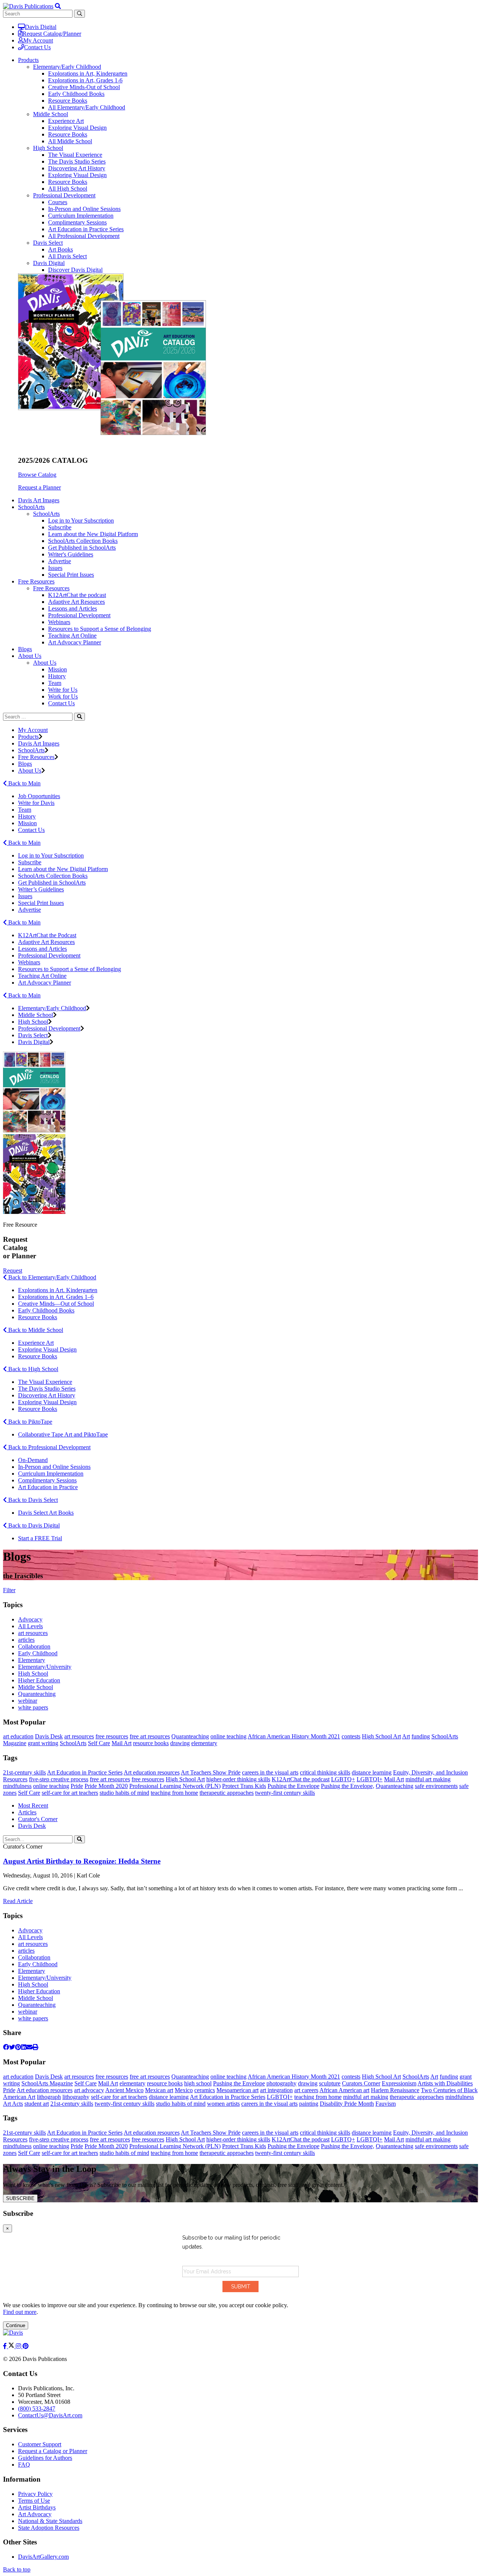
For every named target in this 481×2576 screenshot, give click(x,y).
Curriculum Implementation (81, 216)
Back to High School (33, 1369)
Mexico (184, 2090)
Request (13, 1271)
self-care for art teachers (70, 1793)
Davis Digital (41, 27)
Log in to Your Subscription (81, 521)
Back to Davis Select (32, 1500)
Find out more (20, 2312)
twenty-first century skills (285, 1793)
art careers (306, 2090)
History (57, 676)
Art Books (61, 249)
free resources (112, 1736)
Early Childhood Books (76, 94)
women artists (223, 2104)
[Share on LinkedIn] (24, 2047)
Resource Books (68, 101)
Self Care (99, 1743)
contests (351, 1736)
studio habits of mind (124, 1793)
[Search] (79, 717)
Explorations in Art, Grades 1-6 (85, 80)
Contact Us (37, 47)
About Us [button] (30, 656)
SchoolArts (46, 514)
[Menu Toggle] (58, 6)
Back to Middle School (35, 1330)
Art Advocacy (35, 2514)
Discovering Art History (77, 168)
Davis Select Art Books (46, 1513)
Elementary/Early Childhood (67, 67)
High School (48, 148)
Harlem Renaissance (395, 2090)
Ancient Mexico (124, 2090)
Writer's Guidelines (71, 554)
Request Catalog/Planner (52, 34)
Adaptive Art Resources (76, 602)
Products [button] (28, 60)
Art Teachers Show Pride (211, 1772)
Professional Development (64, 195)
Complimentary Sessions (77, 222)
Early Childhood (38, 1653)
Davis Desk (49, 1736)
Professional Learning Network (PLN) (175, 1786)
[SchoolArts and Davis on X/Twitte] (12, 2346)
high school (198, 2083)
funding (421, 1736)
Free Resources (51, 588)
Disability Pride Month (347, 2104)
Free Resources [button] (36, 581)
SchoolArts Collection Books (83, 541)
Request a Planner (39, 487)
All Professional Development (84, 236)
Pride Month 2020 (106, 1786)
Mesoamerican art (237, 2090)
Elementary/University (45, 1667)
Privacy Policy (35, 2494)
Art (406, 1736)
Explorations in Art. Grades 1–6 (56, 1297)
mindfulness (17, 1786)
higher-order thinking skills (238, 1779)
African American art (344, 2090)
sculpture (330, 2083)
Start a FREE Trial (40, 1538)
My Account (38, 40)
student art (37, 2104)
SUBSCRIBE (20, 2198)
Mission (57, 669)
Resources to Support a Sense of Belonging (100, 629)
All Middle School (70, 141)
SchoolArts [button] (31, 507)
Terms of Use (34, 2501)
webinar (28, 1701)
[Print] (35, 2047)
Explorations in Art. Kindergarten (58, 1290)
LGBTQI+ (370, 1779)
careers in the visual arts (270, 1772)
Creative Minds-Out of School (84, 87)
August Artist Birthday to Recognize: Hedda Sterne (82, 1861)
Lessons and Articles (73, 608)
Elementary (32, 1660)
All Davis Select (67, 256)
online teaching (228, 1736)
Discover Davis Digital (75, 270)
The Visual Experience (75, 155)
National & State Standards (50, 2521)
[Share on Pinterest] (18, 2047)
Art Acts (13, 2104)
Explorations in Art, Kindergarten (88, 73)
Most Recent (33, 1805)
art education (18, 1736)
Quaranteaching (37, 1694)
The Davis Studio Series (77, 161)
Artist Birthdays (37, 2507)
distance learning (372, 1772)
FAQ (24, 2465)
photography (281, 2083)
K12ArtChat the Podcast (47, 935)
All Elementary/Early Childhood (87, 107)
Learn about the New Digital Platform (93, 534)
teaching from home (174, 1793)
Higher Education (39, 1680)
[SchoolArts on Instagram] (19, 2346)
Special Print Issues (71, 575)
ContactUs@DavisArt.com (50, 2415)
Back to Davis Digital (33, 1525)
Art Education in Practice (48, 1487)
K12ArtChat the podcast (77, 595)
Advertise (60, 561)
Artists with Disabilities (445, 2083)
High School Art (381, 1736)
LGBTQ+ (343, 1779)
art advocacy (89, 2090)
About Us (45, 663)
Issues (55, 568)
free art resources (150, 1736)
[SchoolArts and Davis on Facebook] (6, 2346)
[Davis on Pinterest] (26, 2346)
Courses (58, 202)
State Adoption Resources (49, 2528)
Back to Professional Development (49, 1447)
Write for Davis (36, 803)
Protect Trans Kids (244, 1786)
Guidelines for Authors (45, 2458)
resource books (151, 1743)
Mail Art (122, 1743)
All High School (68, 189)
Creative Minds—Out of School (56, 1304)
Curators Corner (361, 2083)
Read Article (18, 1901)
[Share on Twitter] (12, 2047)
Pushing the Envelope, (348, 1786)
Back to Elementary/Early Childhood (51, 1277)
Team (55, 683)
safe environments (436, 1786)
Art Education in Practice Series (86, 229)
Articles (27, 1812)
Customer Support (40, 2444)
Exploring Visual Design (77, 128)
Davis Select (48, 243)
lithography (76, 2097)
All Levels (30, 1626)
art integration (276, 2090)
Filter (9, 1590)
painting (309, 2104)
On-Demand (33, 1460)
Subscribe (60, 527)
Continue (16, 2325)
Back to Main (24, 783)
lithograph (49, 2097)
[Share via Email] (29, 2047)
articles (26, 1640)
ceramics (205, 2090)
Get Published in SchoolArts (82, 548)
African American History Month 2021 (294, 1736)
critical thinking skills (325, 1772)
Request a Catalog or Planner (53, 2451)
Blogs (25, 649)
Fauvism (386, 2104)
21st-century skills (24, 1772)
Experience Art (66, 121)
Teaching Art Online (72, 636)
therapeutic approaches (227, 1793)
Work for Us (63, 696)
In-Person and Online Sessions (84, 209)
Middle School (51, 114)
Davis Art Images (39, 500)
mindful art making (428, 1779)
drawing (180, 1743)
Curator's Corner (38, 1819)
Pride (77, 1786)
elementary (204, 1743)
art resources (33, 1633)
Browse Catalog (37, 475)
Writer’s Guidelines (41, 889)
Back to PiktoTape (29, 1422)
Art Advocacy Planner (75, 642)
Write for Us (63, 690)
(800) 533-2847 (37, 2409)
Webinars (59, 622)
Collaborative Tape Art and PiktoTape (63, 1434)
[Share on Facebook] (6, 2047)
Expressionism (399, 2083)
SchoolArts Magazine (47, 2083)
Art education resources (152, 1772)
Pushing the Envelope (293, 1786)
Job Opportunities (39, 796)
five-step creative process (59, 1779)
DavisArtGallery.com (43, 2557)
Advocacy (30, 1619)
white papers (33, 1707)
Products (28, 737)
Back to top (17, 2569)
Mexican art (159, 2090)
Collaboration (34, 1646)
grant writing (43, 1743)
